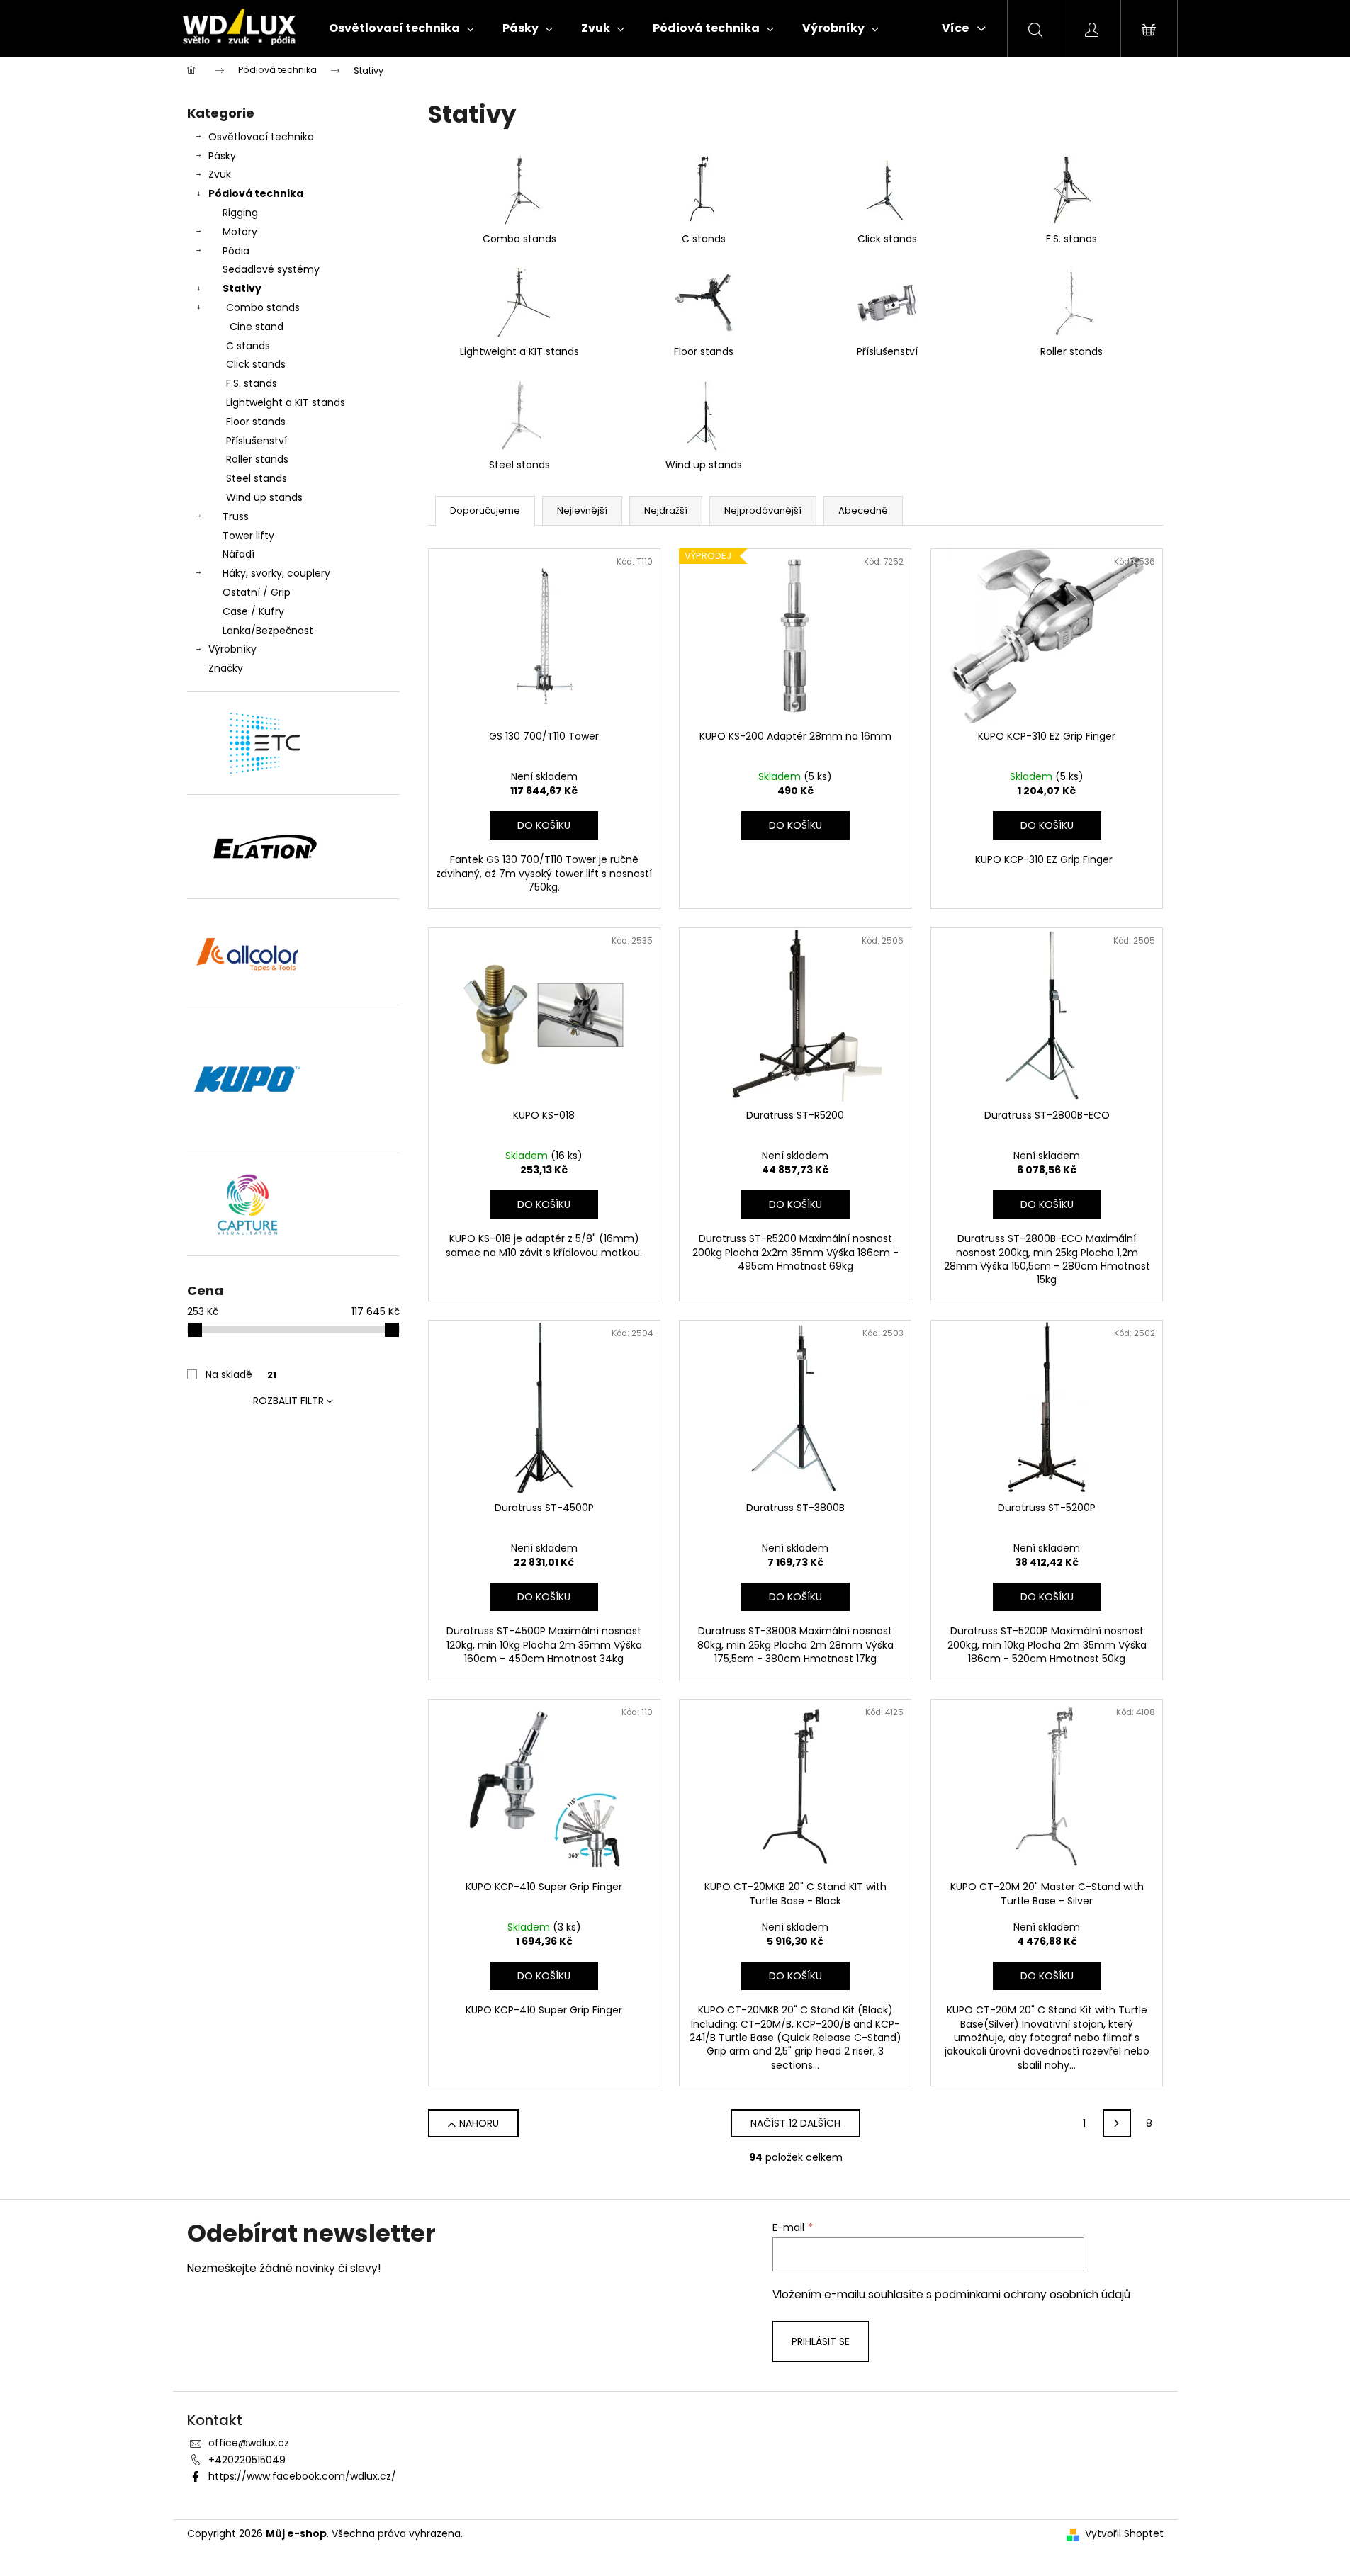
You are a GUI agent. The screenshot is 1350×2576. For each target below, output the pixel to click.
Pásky (222, 156)
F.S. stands (252, 383)
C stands (248, 346)
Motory (240, 232)
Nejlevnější (582, 510)
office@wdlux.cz (249, 2443)
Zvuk (220, 174)
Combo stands (263, 307)
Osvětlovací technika (261, 137)
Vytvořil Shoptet (1124, 2534)
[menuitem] (401, 28)
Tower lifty (248, 536)
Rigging (240, 213)
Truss (236, 516)
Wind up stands (264, 497)
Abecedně (863, 510)
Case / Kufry (253, 611)
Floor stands (256, 422)
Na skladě (241, 1374)
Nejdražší (666, 510)
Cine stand (257, 327)
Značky (226, 668)
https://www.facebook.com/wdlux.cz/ (302, 2476)
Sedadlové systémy (271, 269)
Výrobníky (232, 649)
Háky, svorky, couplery (276, 573)
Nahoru (479, 2123)
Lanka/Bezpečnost (268, 631)
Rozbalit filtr (288, 1401)
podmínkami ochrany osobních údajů (1033, 2294)
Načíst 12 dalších (795, 2123)
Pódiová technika (256, 193)
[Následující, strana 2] (1117, 2123)
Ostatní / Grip (257, 592)
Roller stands (257, 459)
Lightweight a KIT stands (286, 402)
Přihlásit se (821, 2341)
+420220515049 (247, 2460)
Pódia (236, 251)
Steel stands (257, 478)
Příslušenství (257, 441)
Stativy (242, 288)
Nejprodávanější (763, 510)
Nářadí (238, 554)
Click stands (256, 364)
